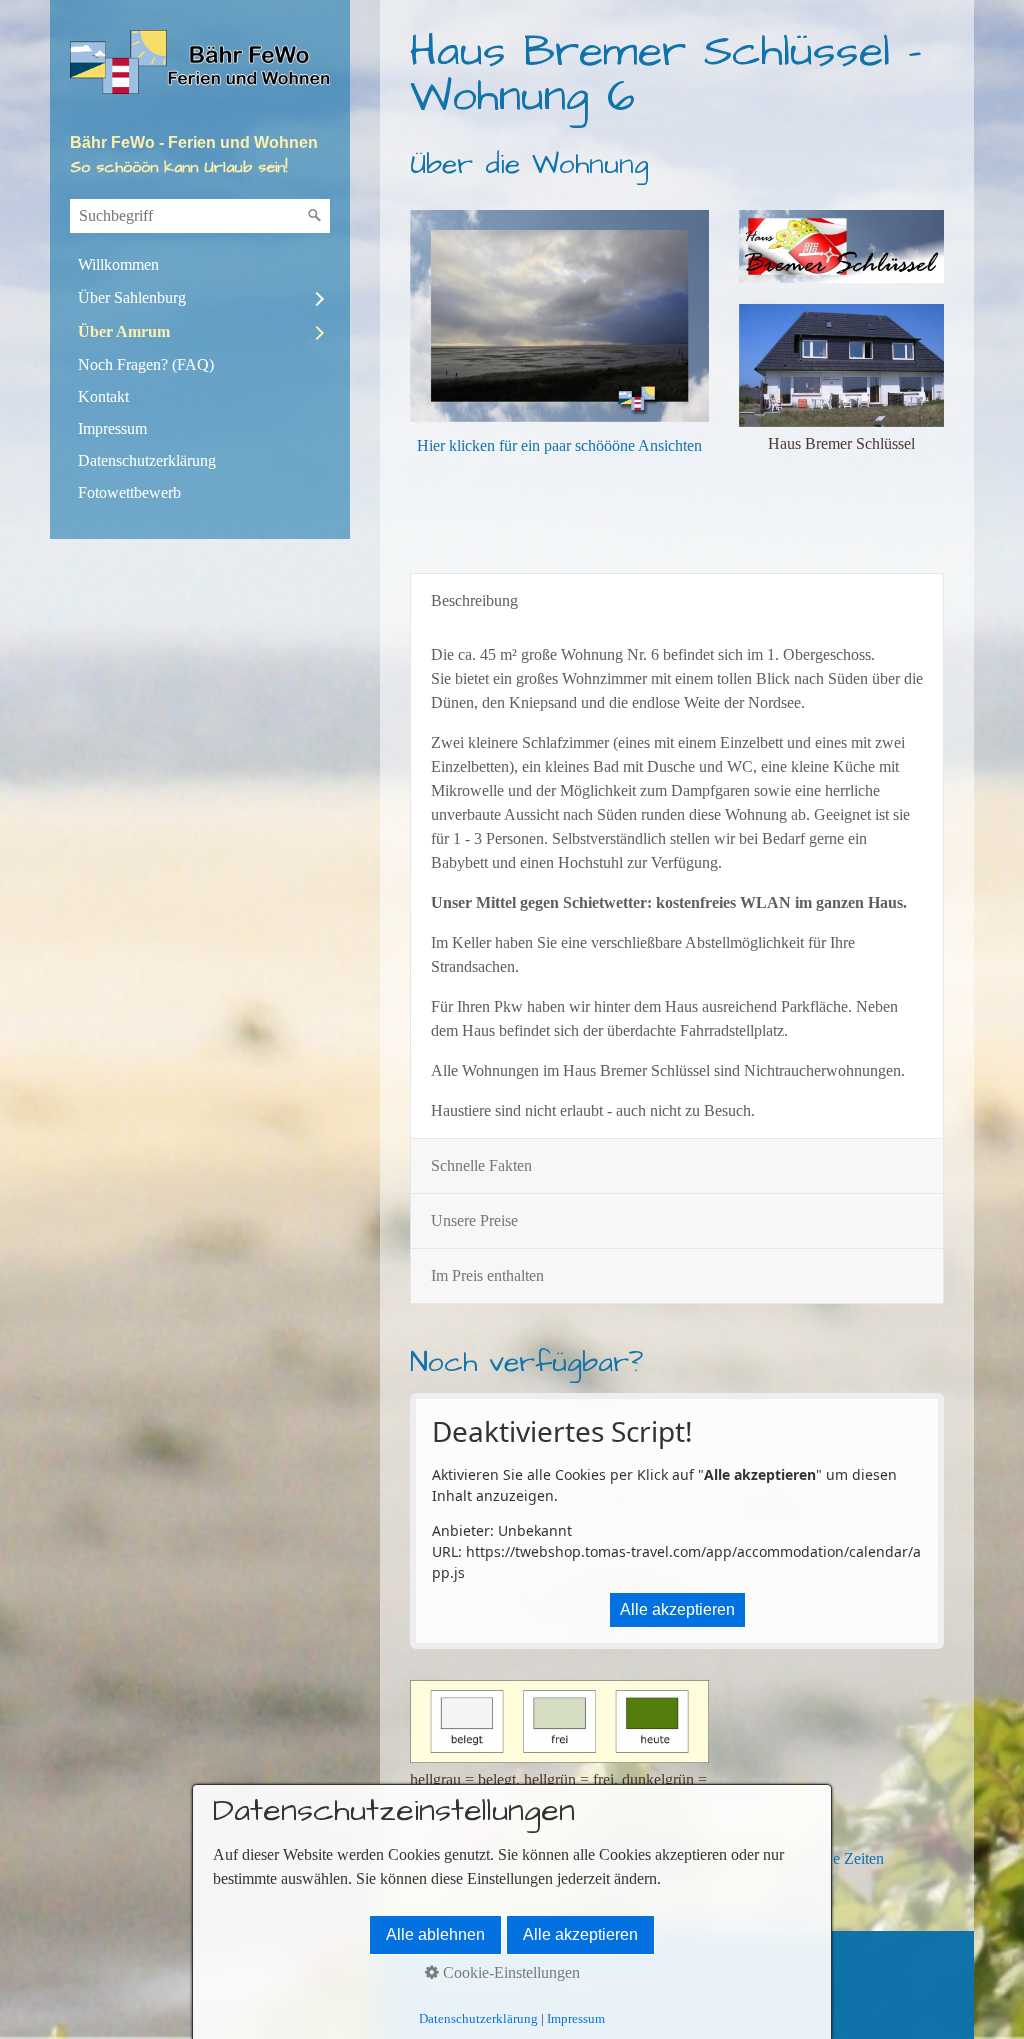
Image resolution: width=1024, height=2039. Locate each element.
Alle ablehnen (435, 1934)
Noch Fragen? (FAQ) (146, 364)
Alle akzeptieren (677, 1609)
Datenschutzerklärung (147, 460)
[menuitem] (200, 265)
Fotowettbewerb (129, 492)
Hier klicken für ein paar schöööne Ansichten (559, 445)
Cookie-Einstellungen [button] (509, 1972)
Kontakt (103, 396)
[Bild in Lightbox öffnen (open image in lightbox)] (841, 246)
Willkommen (118, 264)
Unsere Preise (474, 1220)
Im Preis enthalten (487, 1275)
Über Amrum (124, 331)
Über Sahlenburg (132, 297)
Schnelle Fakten (481, 1165)
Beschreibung (474, 600)
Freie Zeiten (846, 1858)
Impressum (112, 428)
